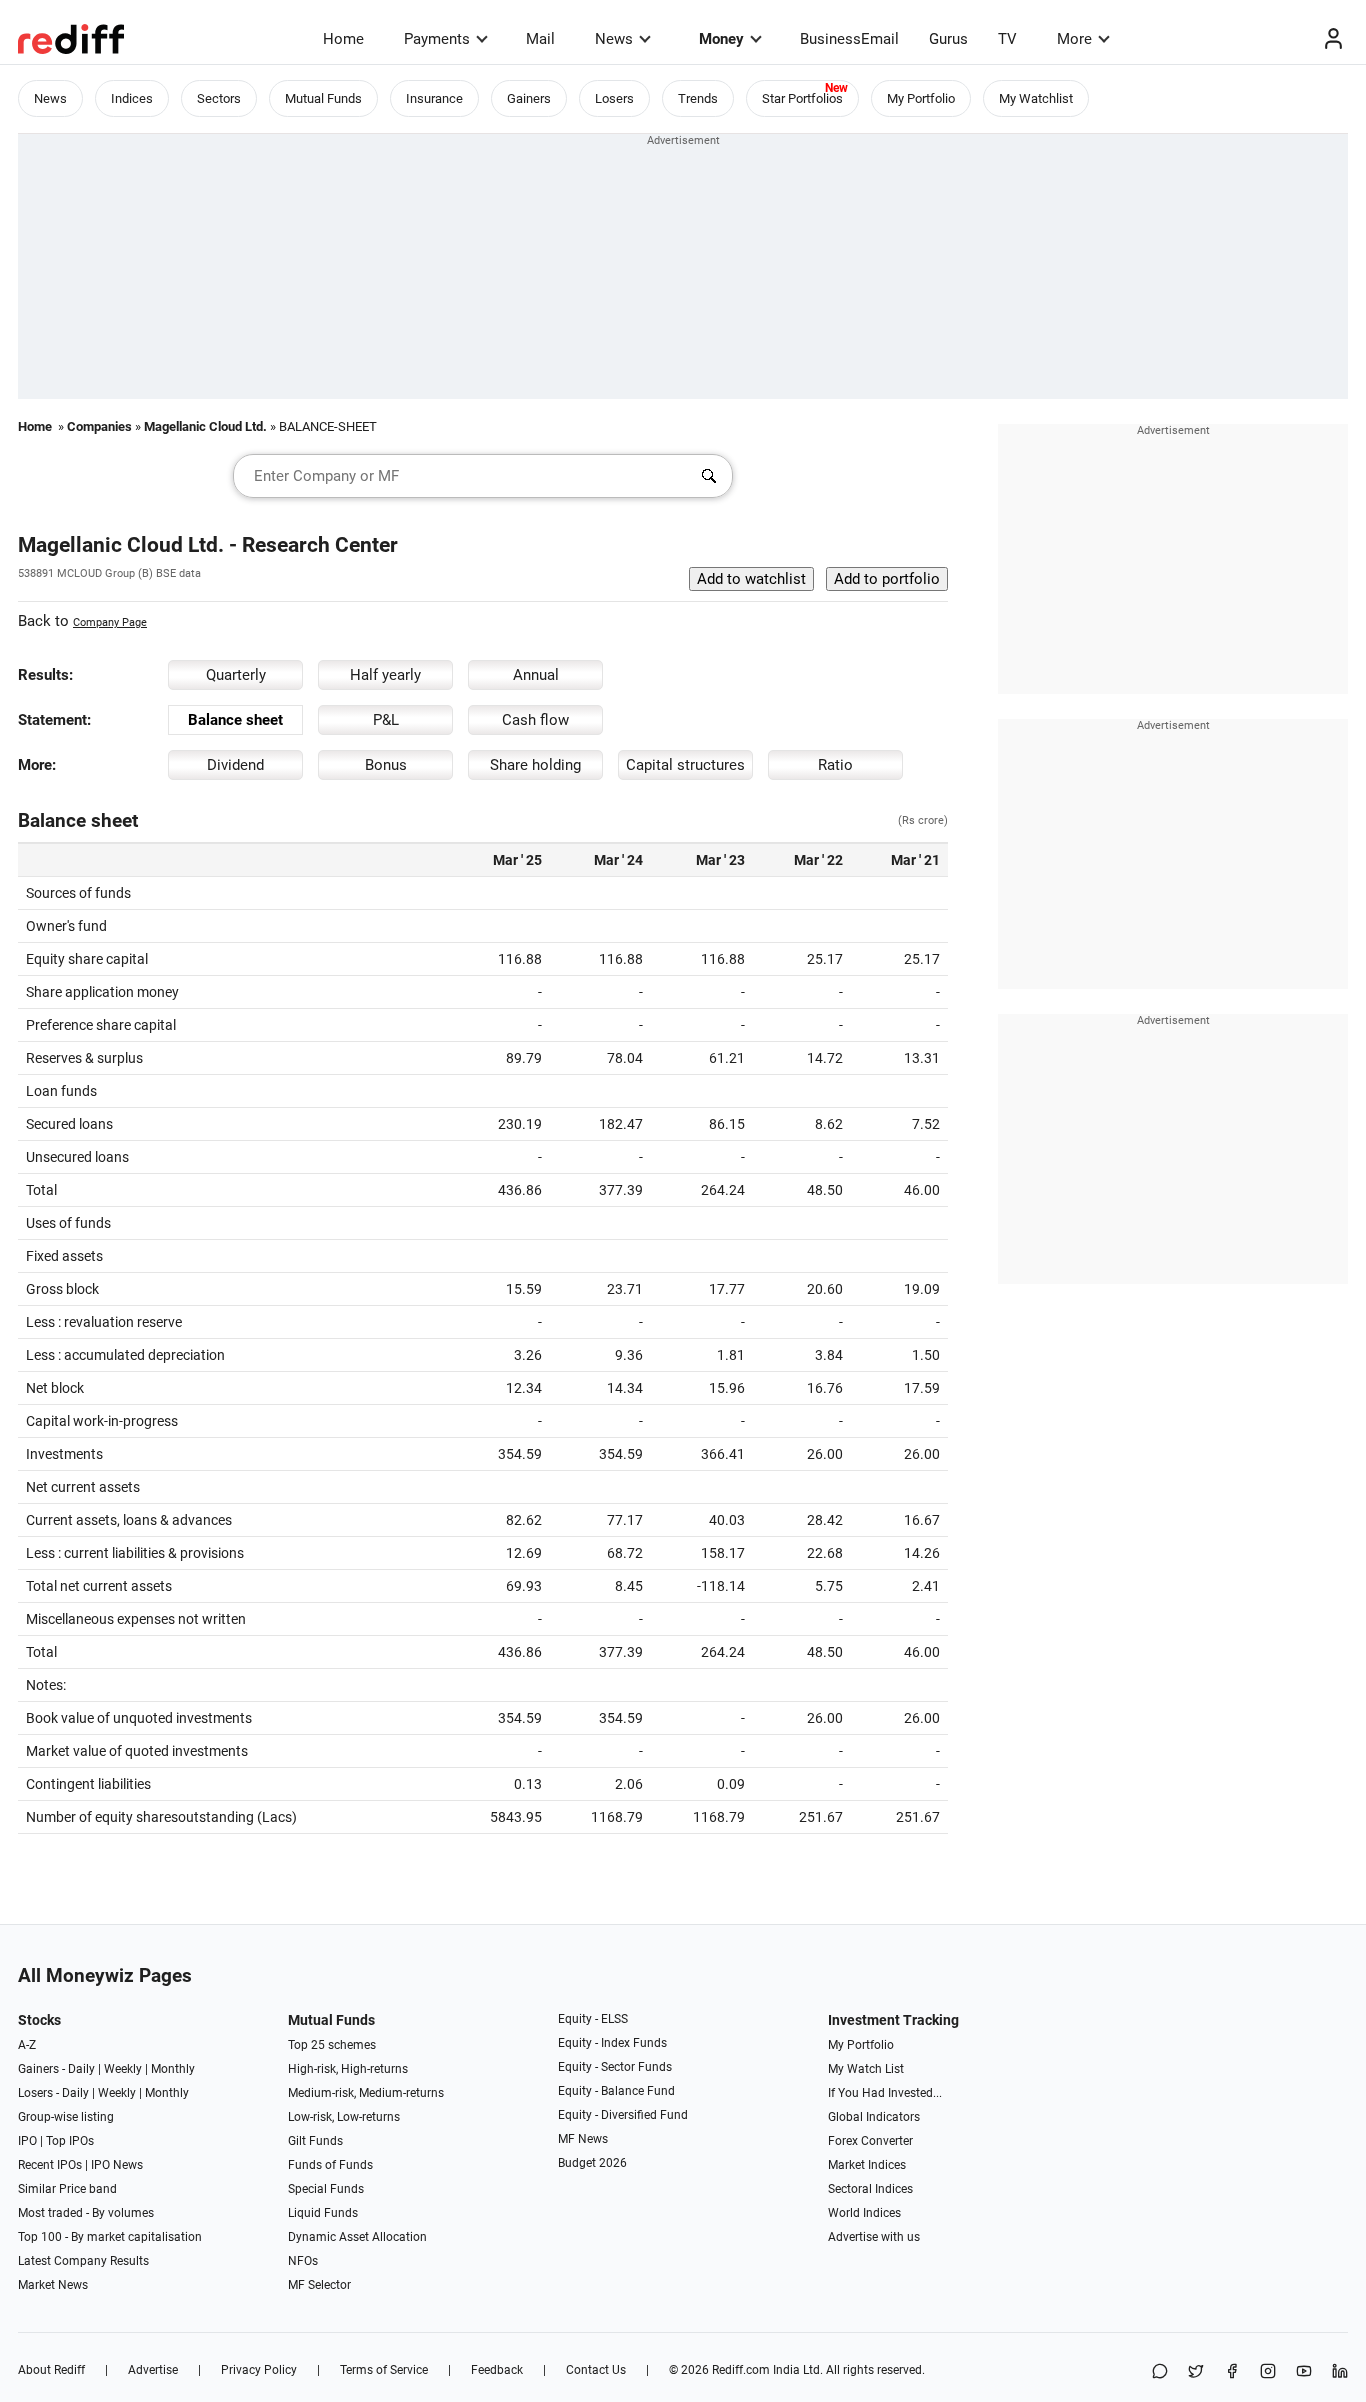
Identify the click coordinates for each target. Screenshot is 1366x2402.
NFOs (303, 2261)
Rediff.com (741, 2370)
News (614, 39)
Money (721, 39)
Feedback (497, 2370)
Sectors (219, 98)
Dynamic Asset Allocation (357, 2237)
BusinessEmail (849, 39)
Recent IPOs (50, 2165)
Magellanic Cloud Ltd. (205, 426)
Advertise (153, 2370)
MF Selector (319, 2285)
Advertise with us (874, 2237)
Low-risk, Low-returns (344, 2117)
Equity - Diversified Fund (623, 2115)
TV (1007, 39)
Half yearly (385, 675)
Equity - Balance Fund (616, 2091)
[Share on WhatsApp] (1160, 2372)
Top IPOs (70, 2141)
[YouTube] (1304, 2372)
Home (343, 39)
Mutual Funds (323, 98)
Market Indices (867, 2165)
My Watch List (866, 2069)
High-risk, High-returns (348, 2069)
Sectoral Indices (870, 2189)
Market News (53, 2285)
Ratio (835, 765)
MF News (583, 2139)
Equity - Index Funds (612, 2043)
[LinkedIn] (1340, 2372)
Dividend (235, 765)
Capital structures (685, 765)
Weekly (123, 2069)
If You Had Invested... (885, 2093)
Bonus (386, 765)
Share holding (535, 765)
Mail (540, 39)
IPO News (117, 2165)
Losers (614, 98)
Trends (698, 98)
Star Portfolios (802, 98)
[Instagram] (1268, 2372)
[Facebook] (1232, 2372)
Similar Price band (67, 2189)
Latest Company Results (83, 2261)
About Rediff (51, 2370)
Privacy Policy (259, 2370)
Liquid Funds (323, 2213)
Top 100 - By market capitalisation (110, 2237)
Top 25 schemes (332, 2045)
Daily (81, 2069)
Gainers (529, 98)
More (1074, 39)
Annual (536, 675)
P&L (386, 720)
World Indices (864, 2213)
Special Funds (326, 2189)
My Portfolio (921, 98)
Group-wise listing (66, 2117)
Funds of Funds (330, 2165)
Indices (132, 98)
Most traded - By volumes (86, 2213)
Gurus (948, 39)
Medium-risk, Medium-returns (366, 2093)
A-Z (27, 2045)
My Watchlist (1036, 98)
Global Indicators (874, 2117)
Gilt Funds (315, 2141)
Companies (99, 426)
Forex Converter (870, 2141)
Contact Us (596, 2370)
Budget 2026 (592, 2163)
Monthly (173, 2069)
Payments (437, 39)
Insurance (434, 98)
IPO (27, 2141)
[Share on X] (1196, 2372)
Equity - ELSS (593, 2019)
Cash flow (535, 720)
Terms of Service (384, 2370)
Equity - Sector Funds (615, 2067)
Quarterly (236, 675)
